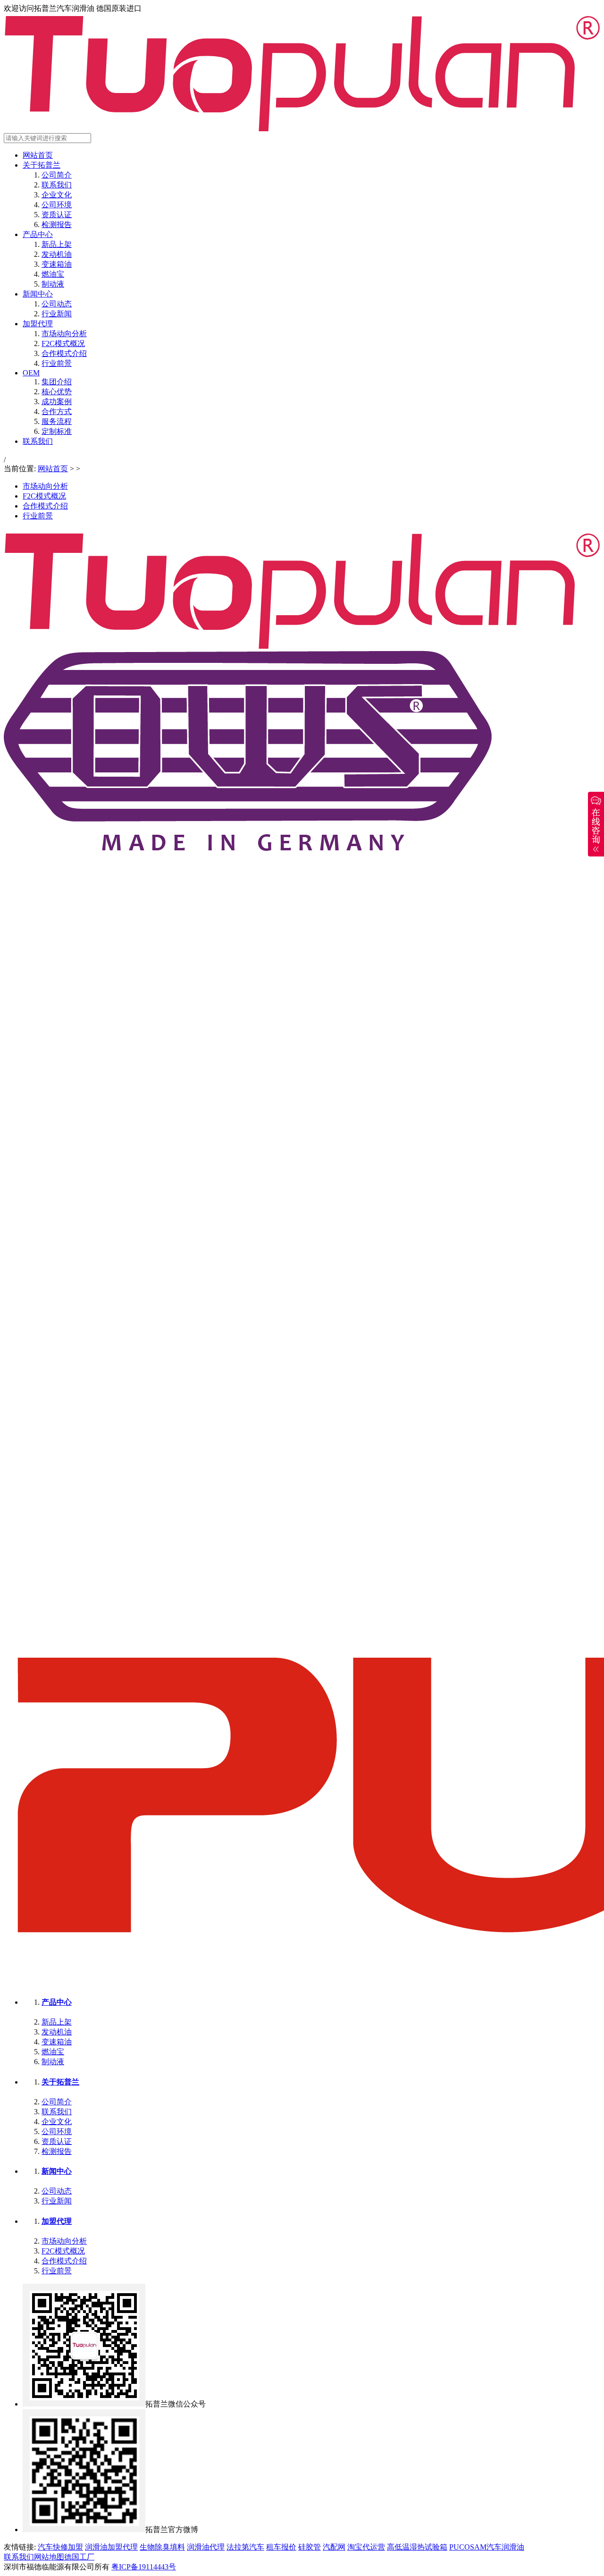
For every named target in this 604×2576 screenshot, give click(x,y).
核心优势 (57, 392)
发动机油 (57, 254)
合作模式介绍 (64, 353)
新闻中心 (38, 294)
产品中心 (38, 234)
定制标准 (57, 431)
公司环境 (57, 205)
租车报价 (281, 2547)
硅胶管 (310, 2547)
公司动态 (57, 304)
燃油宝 (53, 274)
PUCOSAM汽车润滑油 (487, 2547)
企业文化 (57, 195)
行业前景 (57, 363)
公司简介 (57, 175)
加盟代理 (38, 324)
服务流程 (57, 421)
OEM (31, 373)
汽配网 (334, 2547)
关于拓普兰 (42, 165)
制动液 (53, 284)
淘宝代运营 (366, 2547)
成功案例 (57, 402)
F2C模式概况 (63, 343)
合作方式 (57, 411)
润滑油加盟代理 (111, 2547)
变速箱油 (57, 264)
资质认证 (57, 215)
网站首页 (38, 155)
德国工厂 (79, 2557)
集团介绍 (57, 382)
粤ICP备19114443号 (144, 2567)
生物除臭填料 (162, 2547)
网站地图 (49, 2557)
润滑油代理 (206, 2547)
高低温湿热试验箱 (417, 2547)
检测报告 (57, 225)
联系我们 (57, 185)
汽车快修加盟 (60, 2547)
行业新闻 (57, 314)
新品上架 (57, 244)
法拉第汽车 (245, 2547)
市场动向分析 (64, 334)
